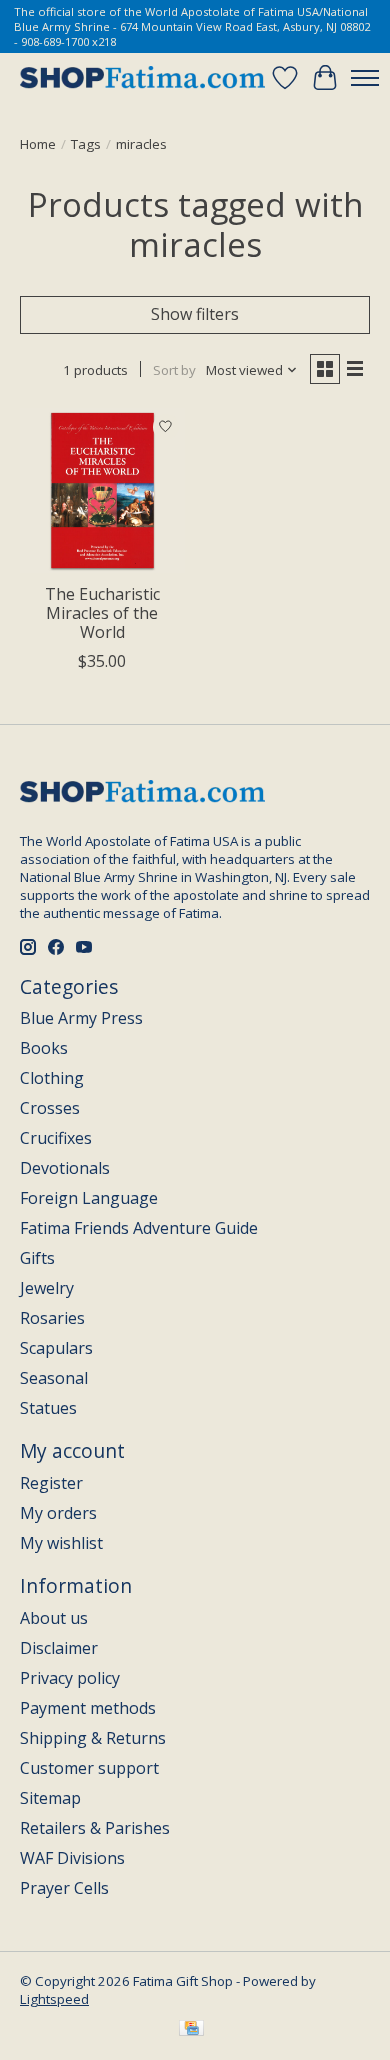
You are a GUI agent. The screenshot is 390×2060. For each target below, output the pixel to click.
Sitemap (50, 1798)
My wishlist (61, 1543)
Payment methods (88, 1708)
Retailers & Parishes (95, 1828)
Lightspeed (54, 1999)
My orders (58, 1513)
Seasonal (54, 1378)
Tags (86, 144)
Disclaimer (59, 1648)
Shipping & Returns (93, 1738)
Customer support (89, 1768)
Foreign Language (89, 1198)
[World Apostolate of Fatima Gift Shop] (142, 78)
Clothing (52, 1078)
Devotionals (65, 1168)
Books (44, 1048)
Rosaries (52, 1318)
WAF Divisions (72, 1858)
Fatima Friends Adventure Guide (139, 1228)
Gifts (37, 1258)
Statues (48, 1408)
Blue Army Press (81, 1018)
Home (38, 144)
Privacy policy (70, 1678)
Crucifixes (56, 1138)
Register (51, 1483)
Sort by (174, 370)
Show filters (195, 314)
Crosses (50, 1108)
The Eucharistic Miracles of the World (102, 613)
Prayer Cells (64, 1888)
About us (54, 1618)
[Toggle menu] (365, 78)
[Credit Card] (191, 2030)
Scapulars (56, 1348)
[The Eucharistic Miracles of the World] (102, 490)
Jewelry (47, 1288)
